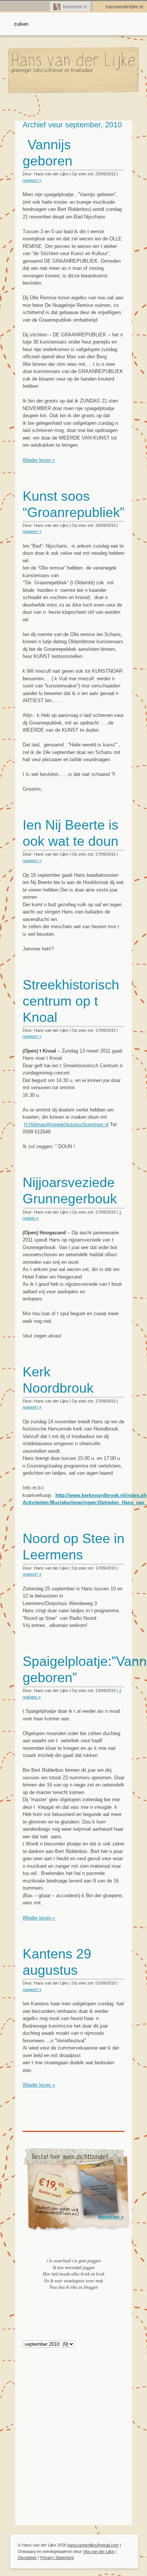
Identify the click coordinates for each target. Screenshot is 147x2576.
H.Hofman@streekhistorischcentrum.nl (66, 1125)
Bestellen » (111, 2217)
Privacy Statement (57, 2557)
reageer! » (32, 180)
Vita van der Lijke (99, 2551)
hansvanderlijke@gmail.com (93, 2545)
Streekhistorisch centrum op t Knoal (71, 1001)
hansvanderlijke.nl (124, 7)
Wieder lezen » (39, 460)
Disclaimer (27, 2557)
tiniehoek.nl (75, 7)
